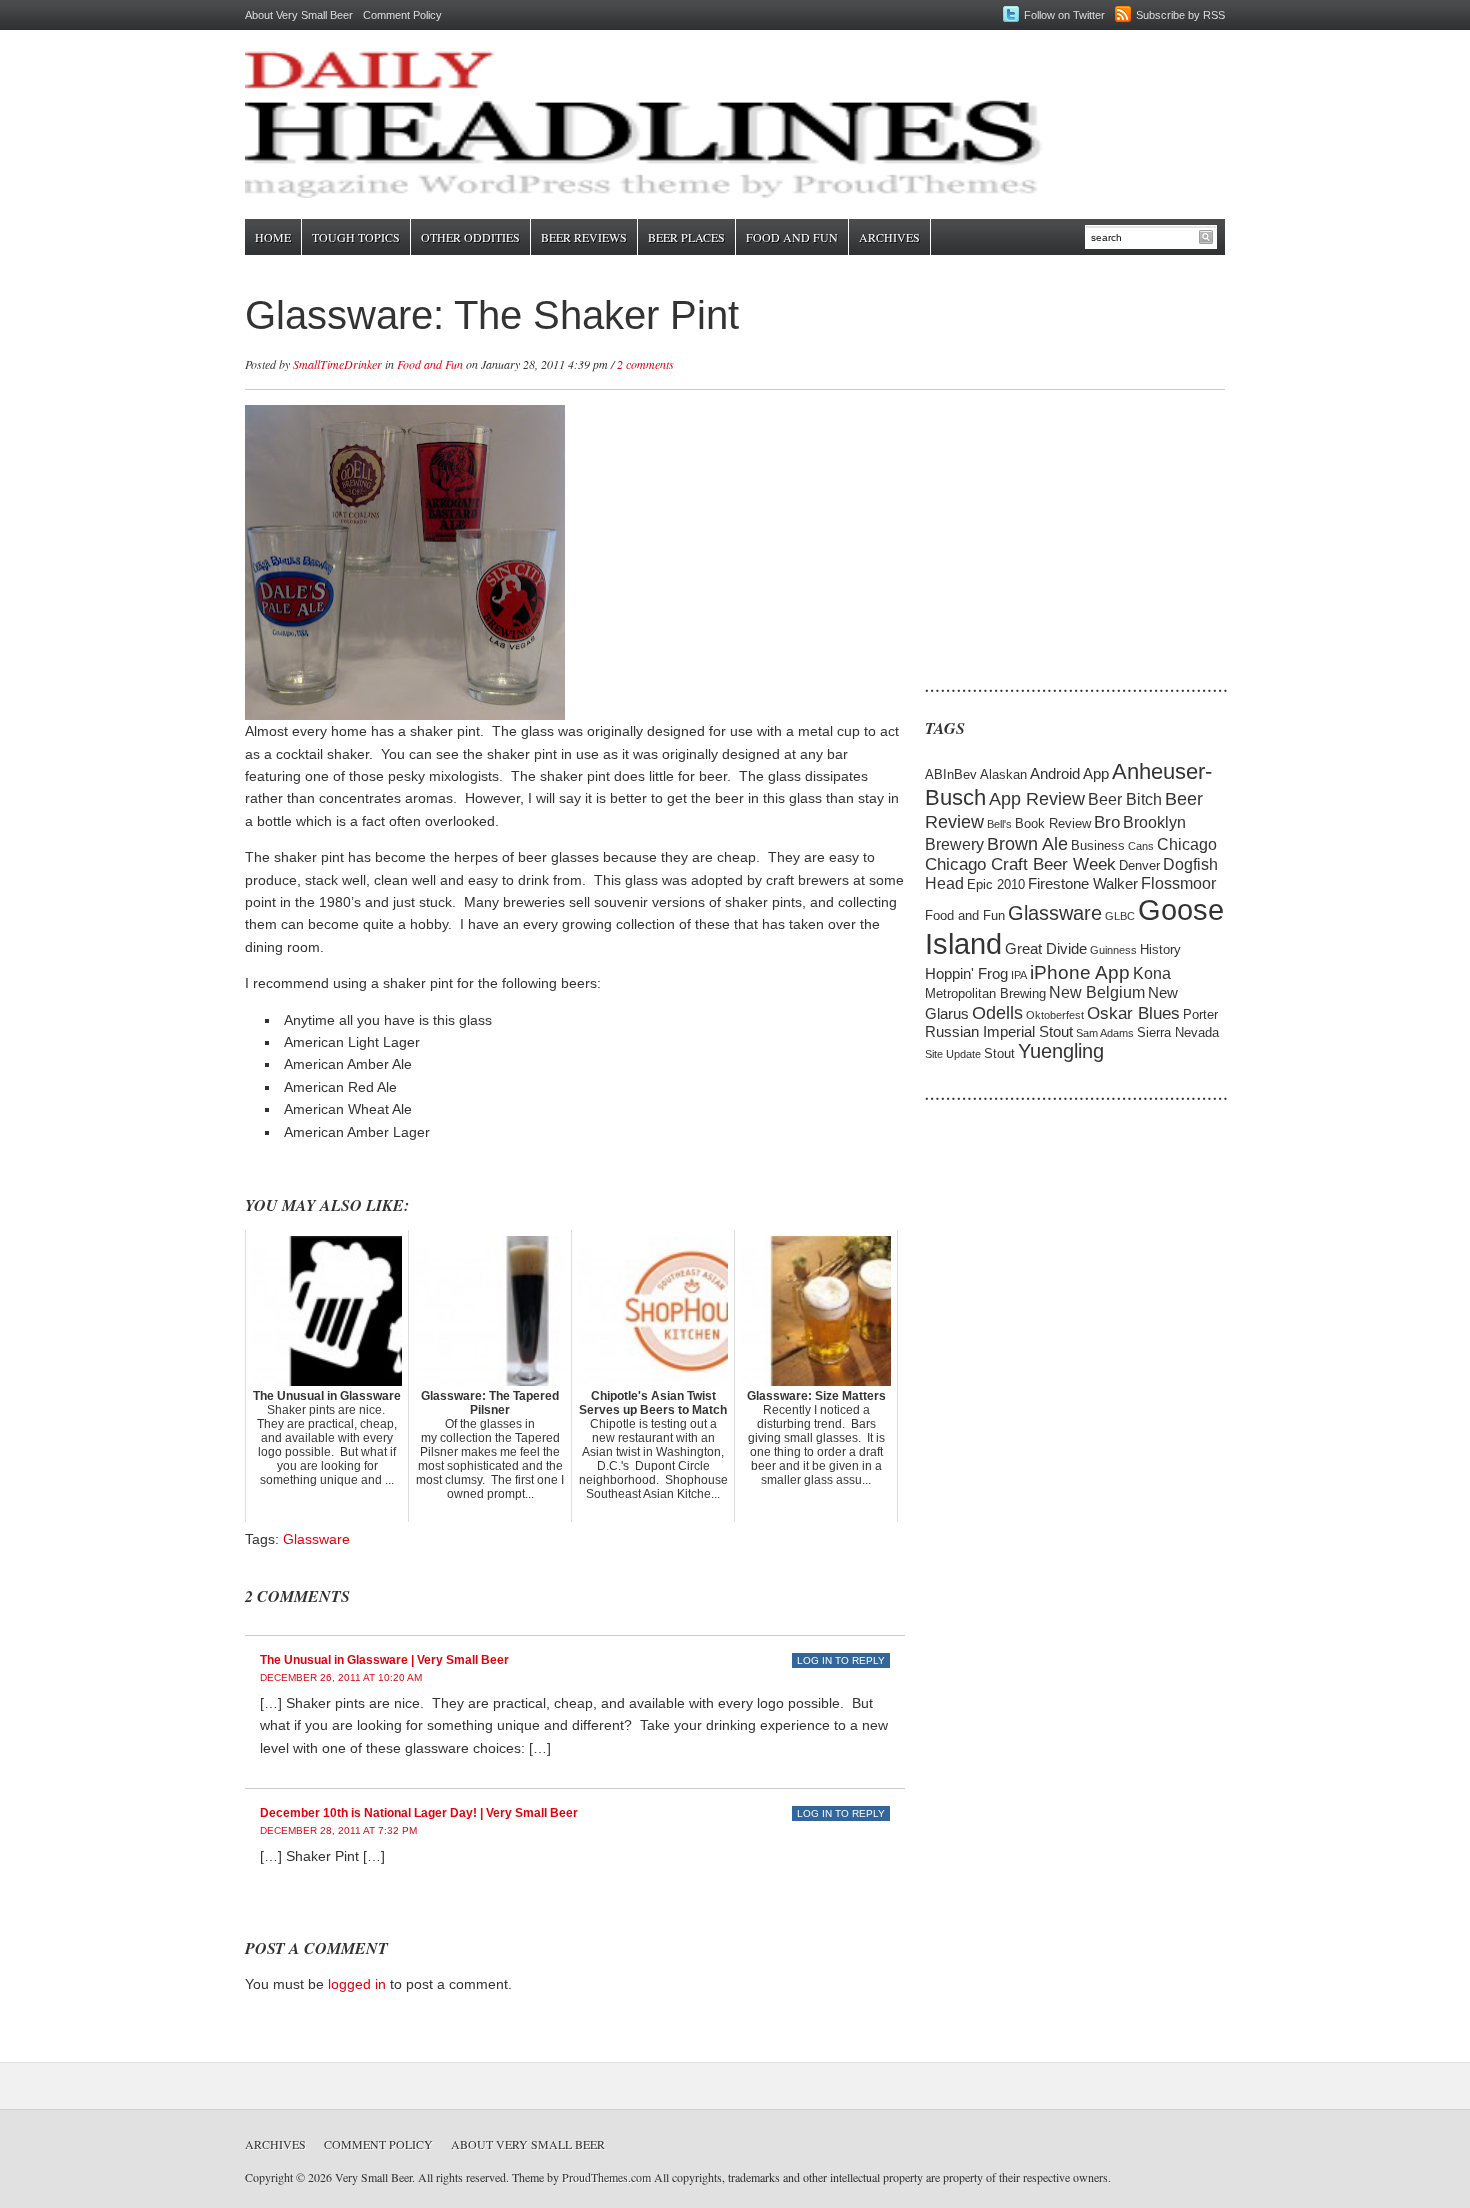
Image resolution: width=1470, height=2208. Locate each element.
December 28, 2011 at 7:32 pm (338, 1830)
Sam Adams (1105, 1033)
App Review (1037, 798)
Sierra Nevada (1178, 1032)
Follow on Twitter (1064, 15)
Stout (999, 1053)
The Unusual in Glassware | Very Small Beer (384, 1660)
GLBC (1120, 916)
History (1160, 949)
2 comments (645, 364)
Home (273, 237)
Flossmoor (1178, 883)
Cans (1141, 846)
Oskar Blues (1133, 1013)
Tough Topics (356, 237)
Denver (1139, 865)
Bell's (999, 824)
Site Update (953, 1054)
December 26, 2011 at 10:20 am (341, 1677)
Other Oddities (470, 237)
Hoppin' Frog (966, 974)
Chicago (1187, 844)
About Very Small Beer (299, 15)
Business (1098, 845)
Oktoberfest (1055, 1015)
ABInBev (951, 774)
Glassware (316, 1539)
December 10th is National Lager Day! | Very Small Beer (419, 1813)
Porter (1200, 1014)
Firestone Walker (1083, 884)
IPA (1019, 975)
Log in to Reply (841, 1660)
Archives (889, 237)
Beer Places (686, 237)
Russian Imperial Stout (999, 1032)
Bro (1107, 822)
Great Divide (1046, 949)
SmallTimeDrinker (337, 364)
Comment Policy (402, 15)
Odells (997, 1012)
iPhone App (1080, 972)
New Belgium (1097, 992)
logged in (357, 1984)
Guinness (1113, 950)
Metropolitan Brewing (985, 993)
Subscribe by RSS (1180, 15)
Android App (1069, 774)
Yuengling (1061, 1051)
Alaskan (1003, 774)
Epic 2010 (996, 884)
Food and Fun (792, 237)
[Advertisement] (1050, 530)
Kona (1152, 973)
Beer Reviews (584, 237)
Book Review (1053, 823)
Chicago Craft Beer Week (1020, 864)
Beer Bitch (1125, 799)
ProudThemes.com (606, 2177)
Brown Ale (1027, 843)
